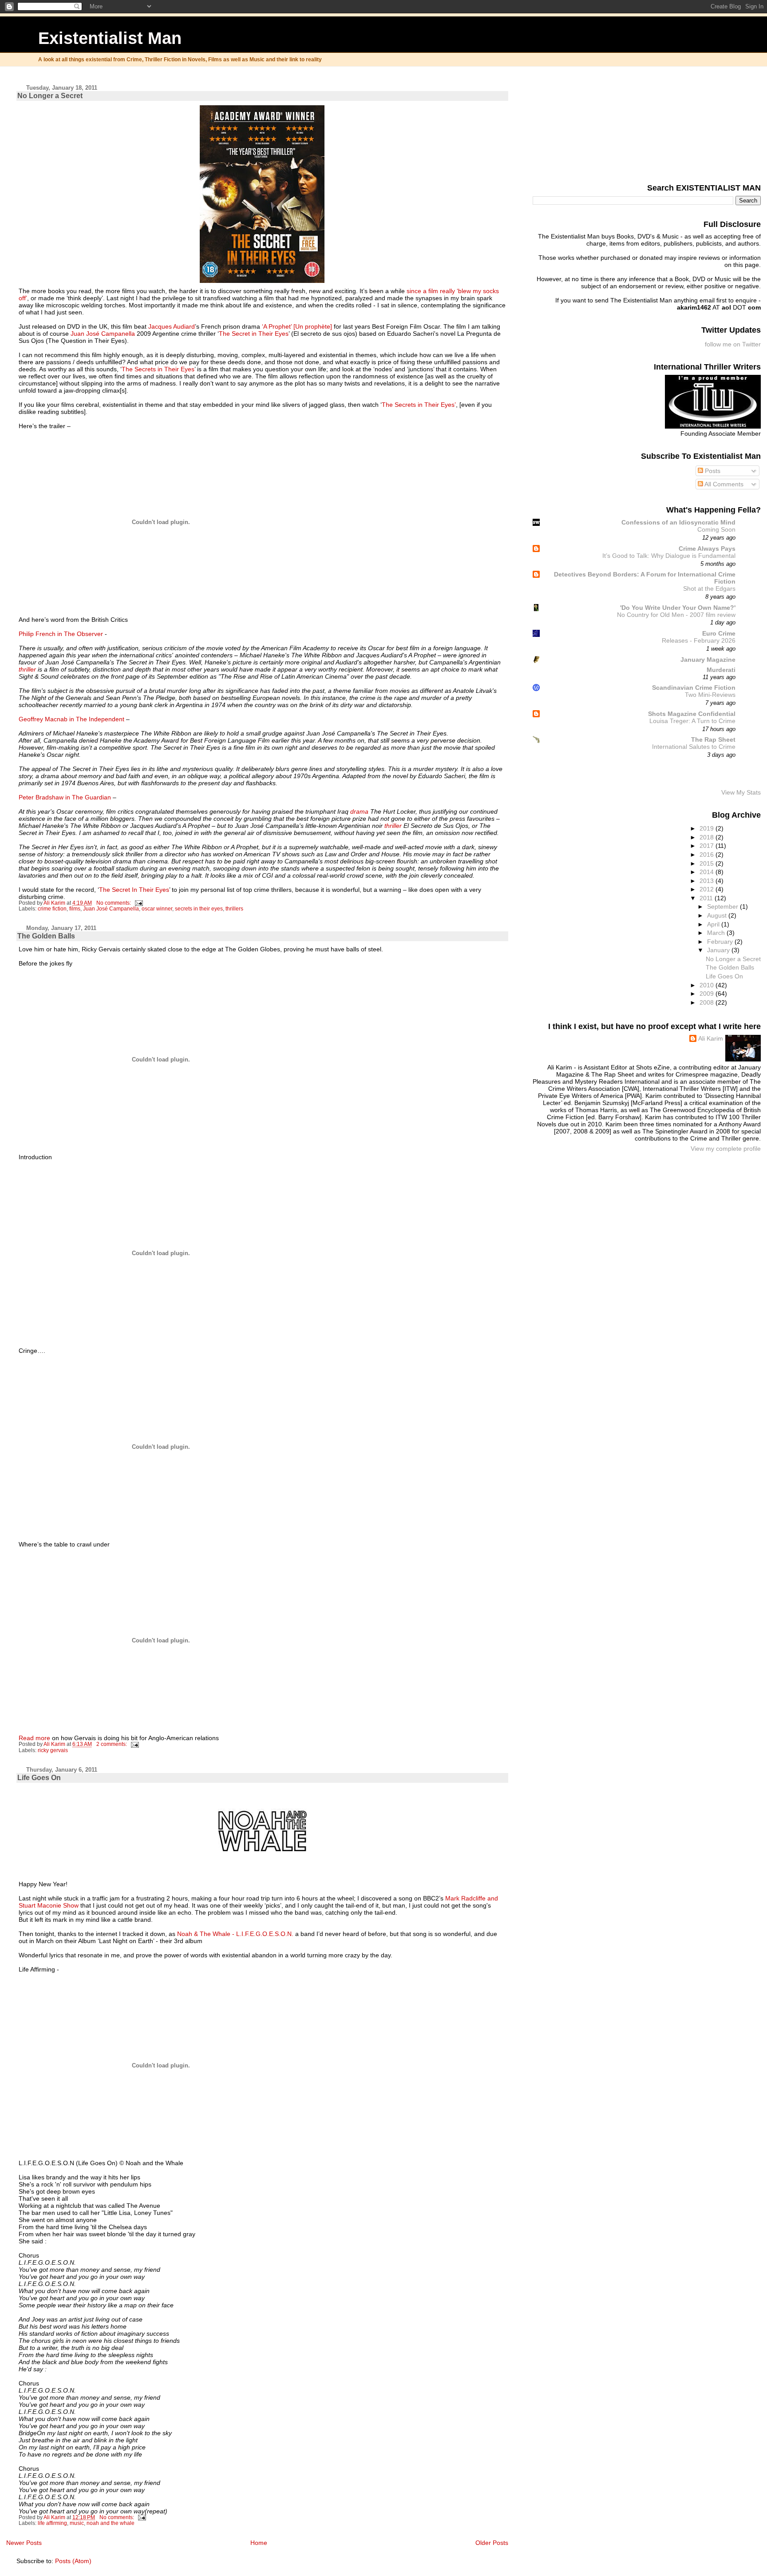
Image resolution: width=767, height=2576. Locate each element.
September (724, 906)
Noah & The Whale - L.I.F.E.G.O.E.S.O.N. (235, 1934)
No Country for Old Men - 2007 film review (676, 615)
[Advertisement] (716, 123)
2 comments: (112, 1744)
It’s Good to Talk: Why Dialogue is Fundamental (669, 556)
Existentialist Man (110, 38)
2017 (708, 846)
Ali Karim (711, 1038)
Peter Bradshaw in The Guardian (65, 797)
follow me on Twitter (733, 344)
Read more (34, 1738)
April (714, 924)
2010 (708, 985)
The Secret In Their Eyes (134, 890)
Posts (712, 471)
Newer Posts (24, 2543)
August (718, 915)
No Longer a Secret (50, 96)
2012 (708, 889)
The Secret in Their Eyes (254, 334)
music (77, 2523)
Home (259, 2543)
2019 (708, 828)
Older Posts (492, 2543)
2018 (708, 837)
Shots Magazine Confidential (692, 714)
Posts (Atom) (73, 2561)
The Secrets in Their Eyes (158, 369)
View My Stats (741, 792)
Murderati (721, 670)
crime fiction (52, 909)
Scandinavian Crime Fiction (694, 688)
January (719, 950)
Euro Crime (719, 633)
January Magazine (708, 660)
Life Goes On (39, 1778)
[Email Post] (138, 903)
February (721, 942)
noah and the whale (111, 2523)
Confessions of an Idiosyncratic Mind (678, 522)
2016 (708, 855)
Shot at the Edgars (709, 589)
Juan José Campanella (103, 334)
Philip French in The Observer (62, 634)
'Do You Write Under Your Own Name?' (678, 608)
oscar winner (157, 909)
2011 (707, 898)
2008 (708, 1002)
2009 (708, 994)
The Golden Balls (46, 936)
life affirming (52, 2523)
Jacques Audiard (172, 326)
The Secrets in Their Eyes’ (419, 405)
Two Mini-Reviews (710, 695)
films (75, 909)
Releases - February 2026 (699, 641)
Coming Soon (716, 530)
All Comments (723, 484)
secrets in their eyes (199, 909)
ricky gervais (53, 1750)
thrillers (234, 909)
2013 (708, 881)
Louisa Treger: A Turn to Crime (692, 721)
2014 (708, 872)
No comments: (114, 903)
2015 (708, 863)
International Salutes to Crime (694, 747)
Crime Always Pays (707, 549)
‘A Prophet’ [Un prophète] (297, 326)
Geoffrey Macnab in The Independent (71, 719)
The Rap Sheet (713, 739)
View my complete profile (726, 1149)
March (717, 933)
